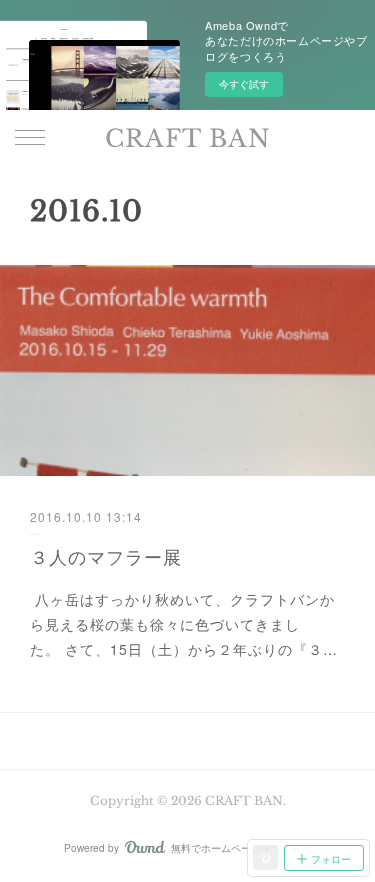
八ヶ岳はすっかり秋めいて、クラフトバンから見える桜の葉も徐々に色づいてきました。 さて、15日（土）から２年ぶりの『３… (184, 624)
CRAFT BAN (188, 138)
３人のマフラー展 (106, 556)
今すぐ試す (244, 84)
